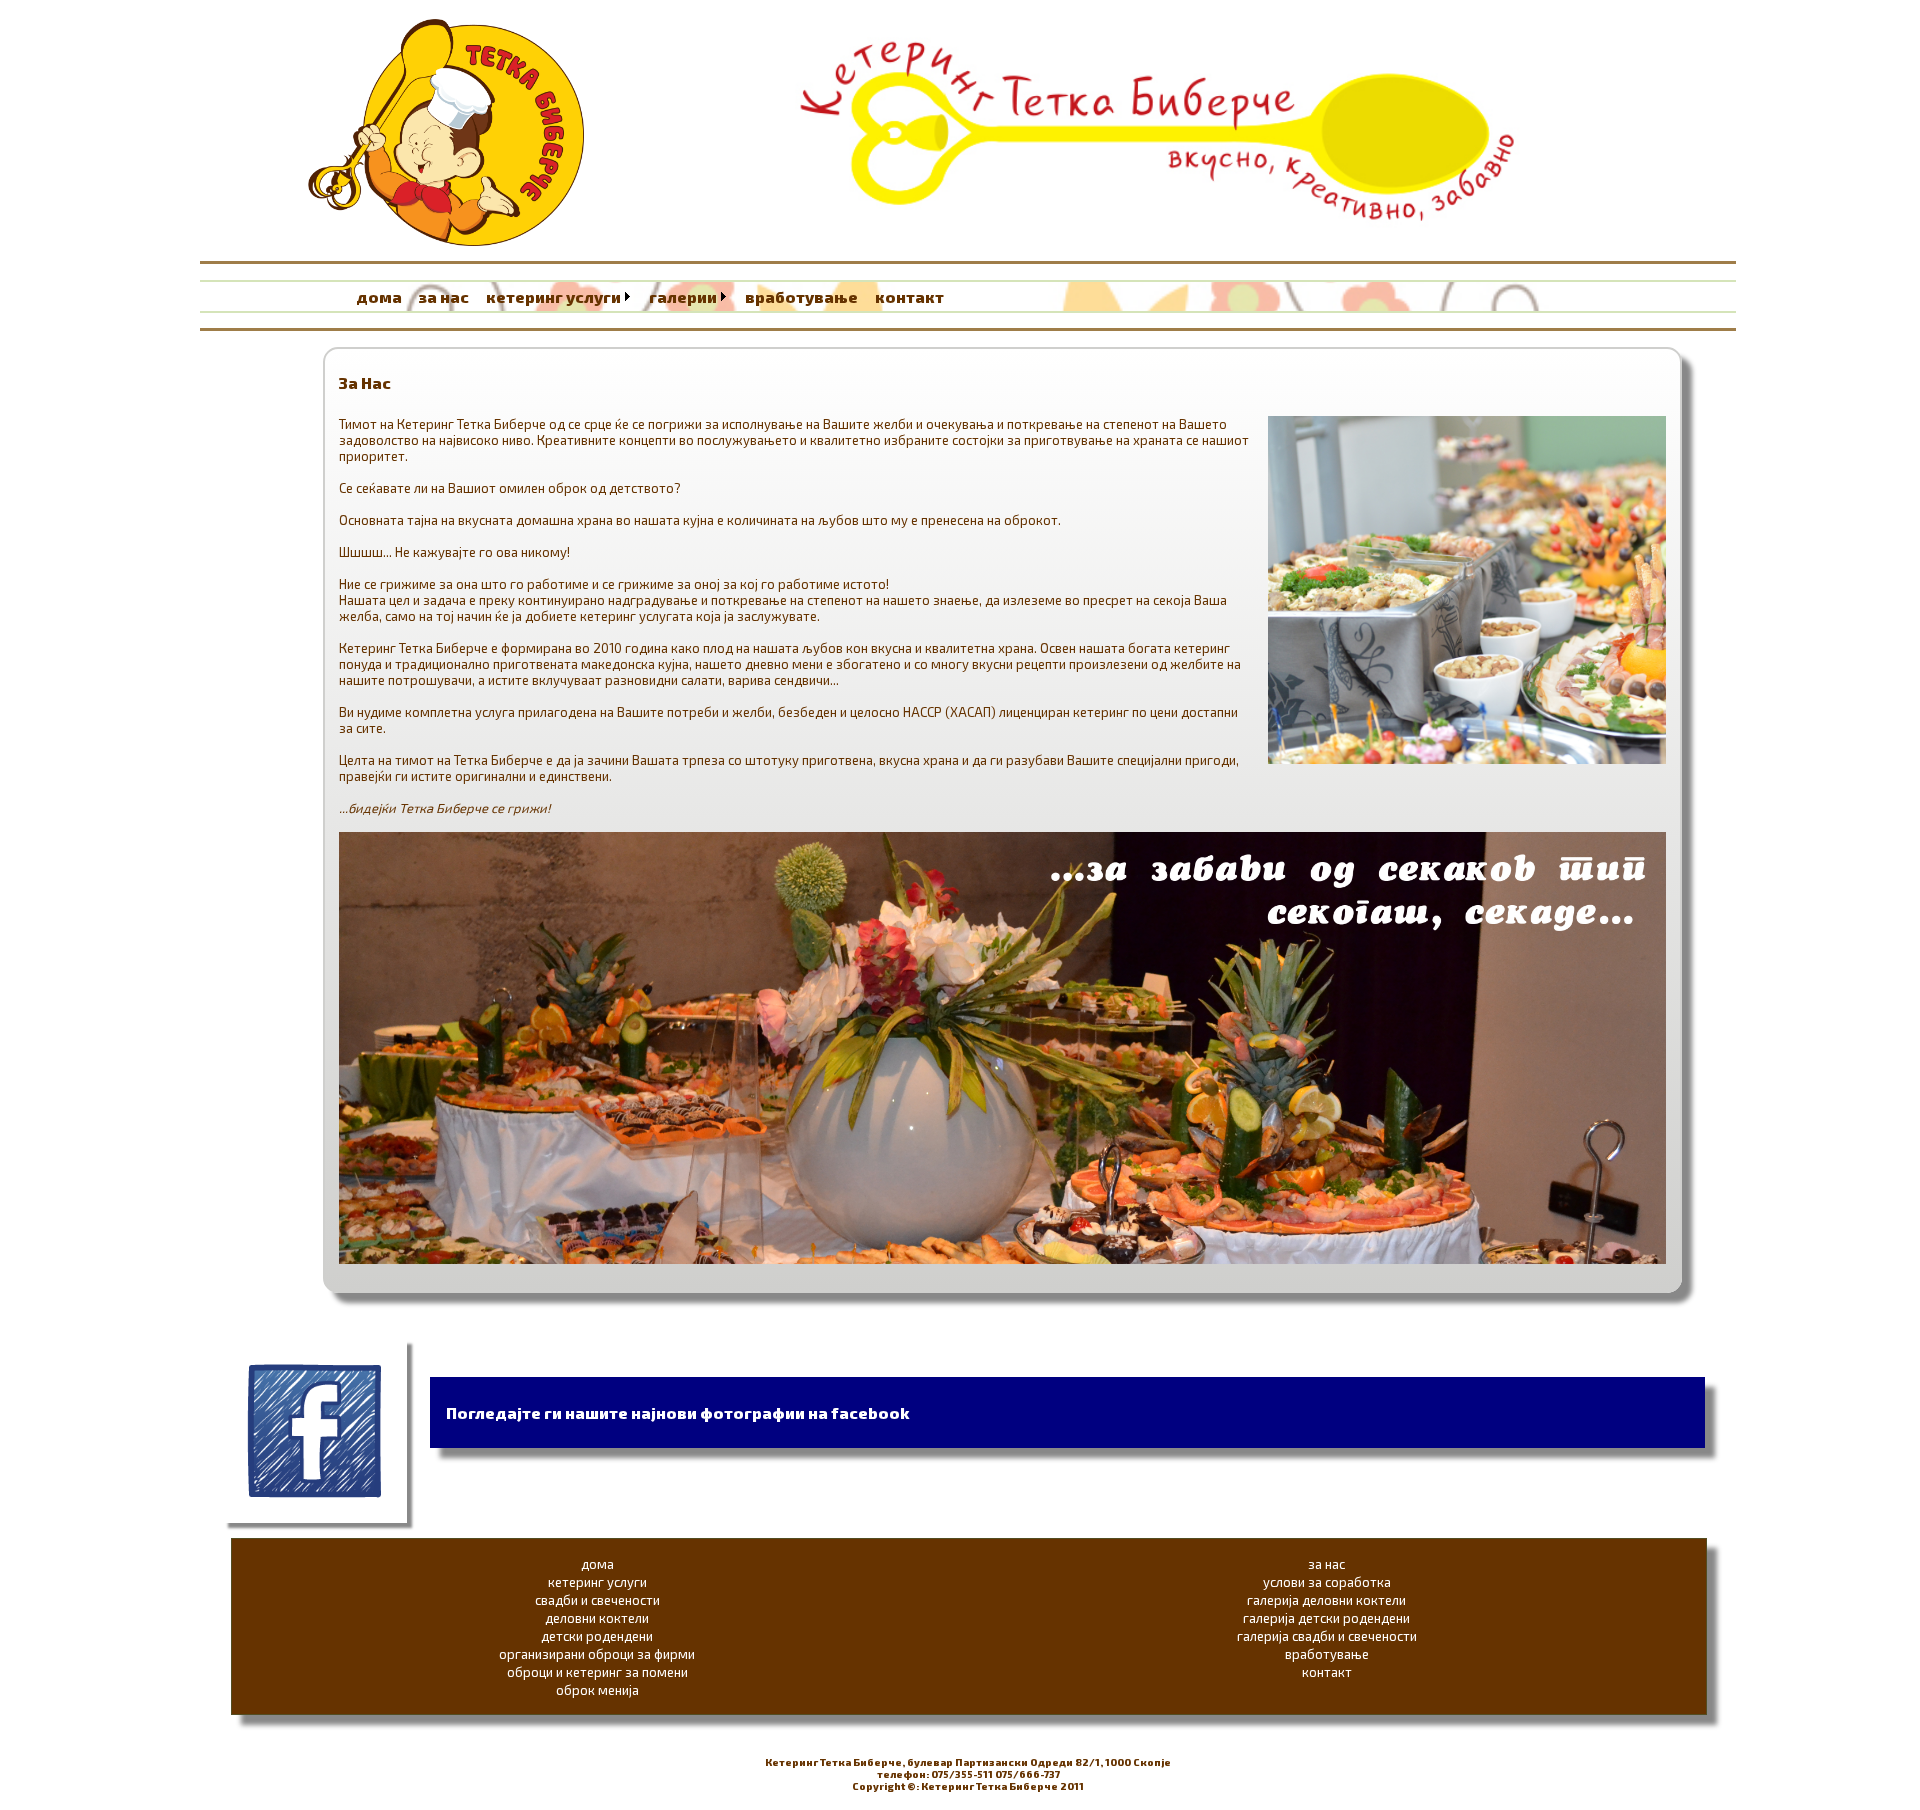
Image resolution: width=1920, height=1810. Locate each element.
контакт (909, 296)
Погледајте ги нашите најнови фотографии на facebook (678, 1412)
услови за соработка (1327, 1582)
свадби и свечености (597, 1600)
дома (379, 296)
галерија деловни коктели (1326, 1600)
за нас (444, 296)
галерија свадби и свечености (1327, 1636)
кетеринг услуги (553, 296)
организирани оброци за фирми (597, 1654)
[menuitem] (385, 296)
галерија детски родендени (1326, 1618)
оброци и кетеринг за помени (597, 1672)
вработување (801, 296)
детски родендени (597, 1636)
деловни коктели (597, 1618)
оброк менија (597, 1690)
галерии (683, 296)
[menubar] (656, 296)
